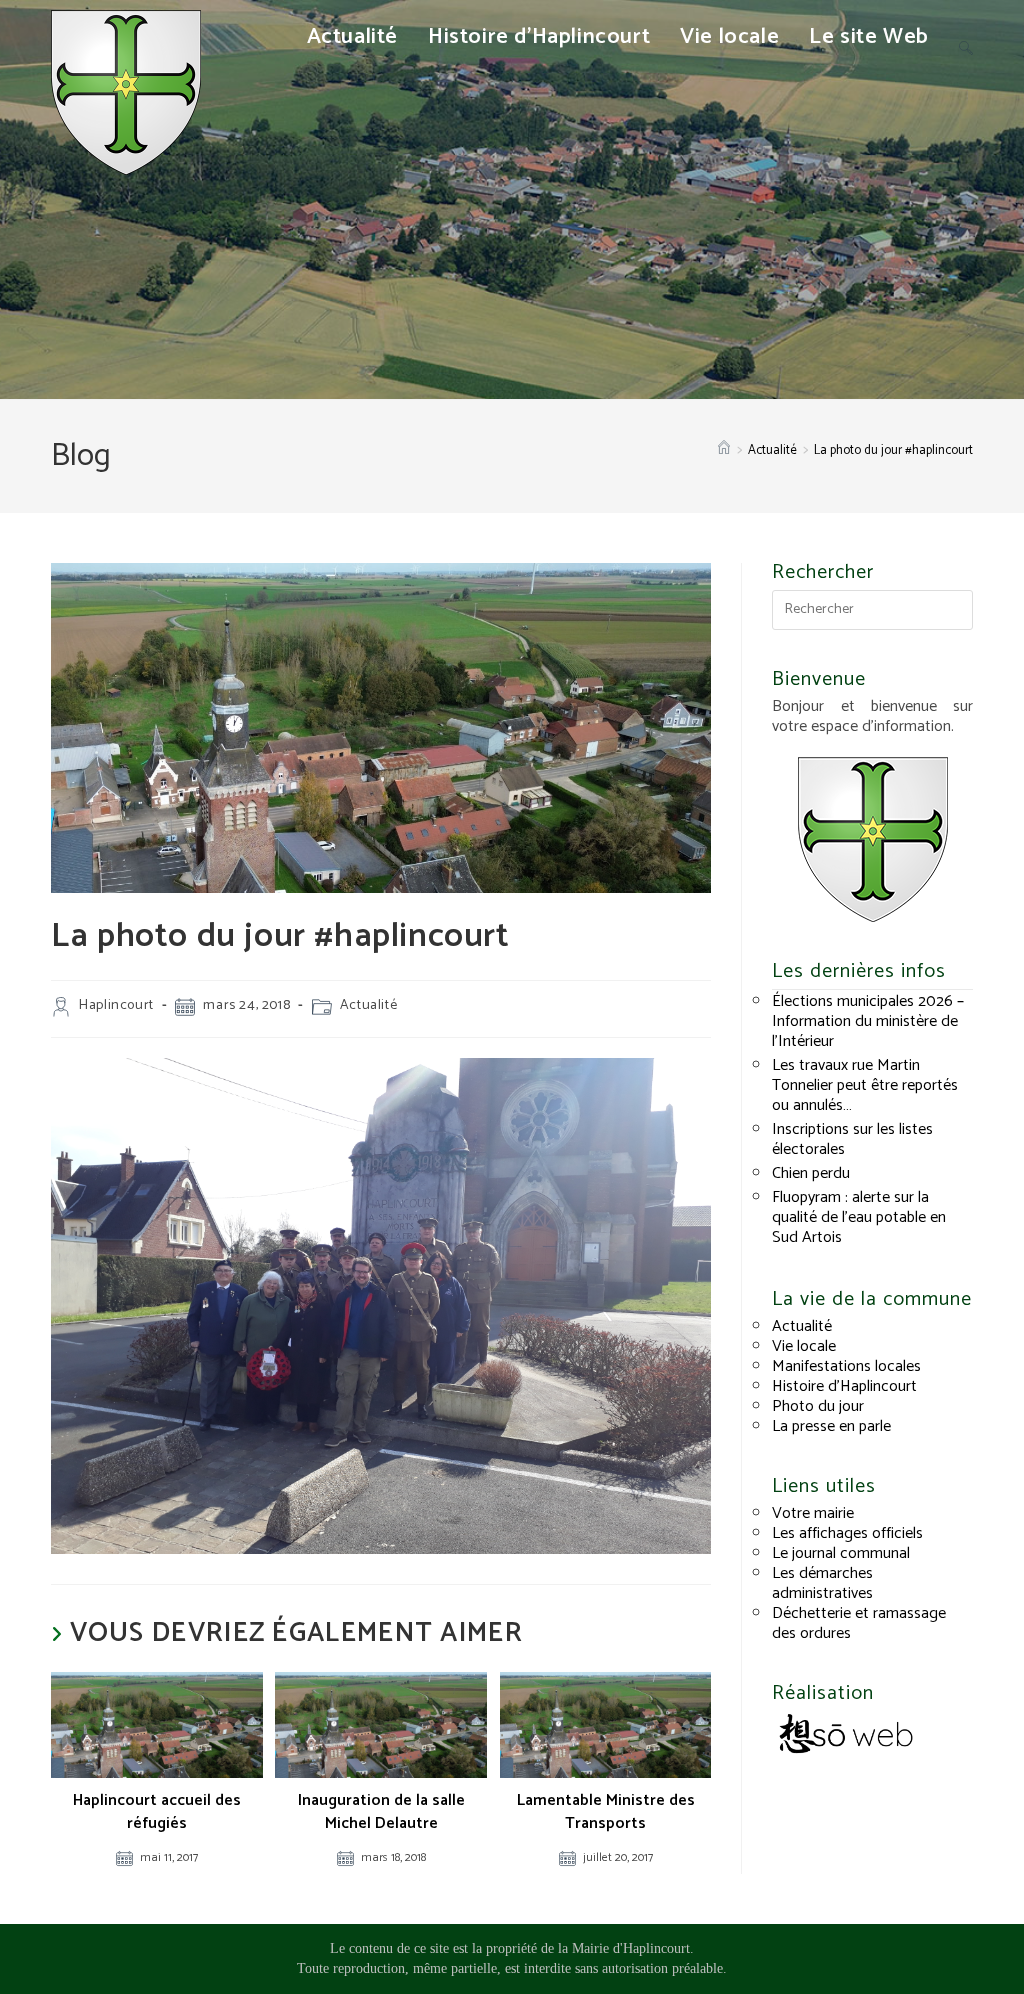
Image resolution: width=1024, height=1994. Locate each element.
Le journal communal (841, 1553)
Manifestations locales (846, 1366)
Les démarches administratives (822, 1583)
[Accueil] (724, 450)
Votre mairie (813, 1513)
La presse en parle (831, 1426)
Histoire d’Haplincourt (844, 1386)
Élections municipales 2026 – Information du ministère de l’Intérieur (868, 1021)
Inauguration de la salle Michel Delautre (381, 1812)
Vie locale (804, 1346)
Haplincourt (116, 1005)
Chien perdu (811, 1173)
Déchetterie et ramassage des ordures (859, 1623)
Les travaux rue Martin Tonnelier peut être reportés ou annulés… (865, 1085)
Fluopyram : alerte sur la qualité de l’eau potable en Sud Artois (859, 1217)
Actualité (368, 1005)
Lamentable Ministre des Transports (606, 1812)
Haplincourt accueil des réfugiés (157, 1812)
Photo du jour (818, 1406)
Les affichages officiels (847, 1533)
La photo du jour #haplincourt (893, 450)
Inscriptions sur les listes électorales (852, 1139)
